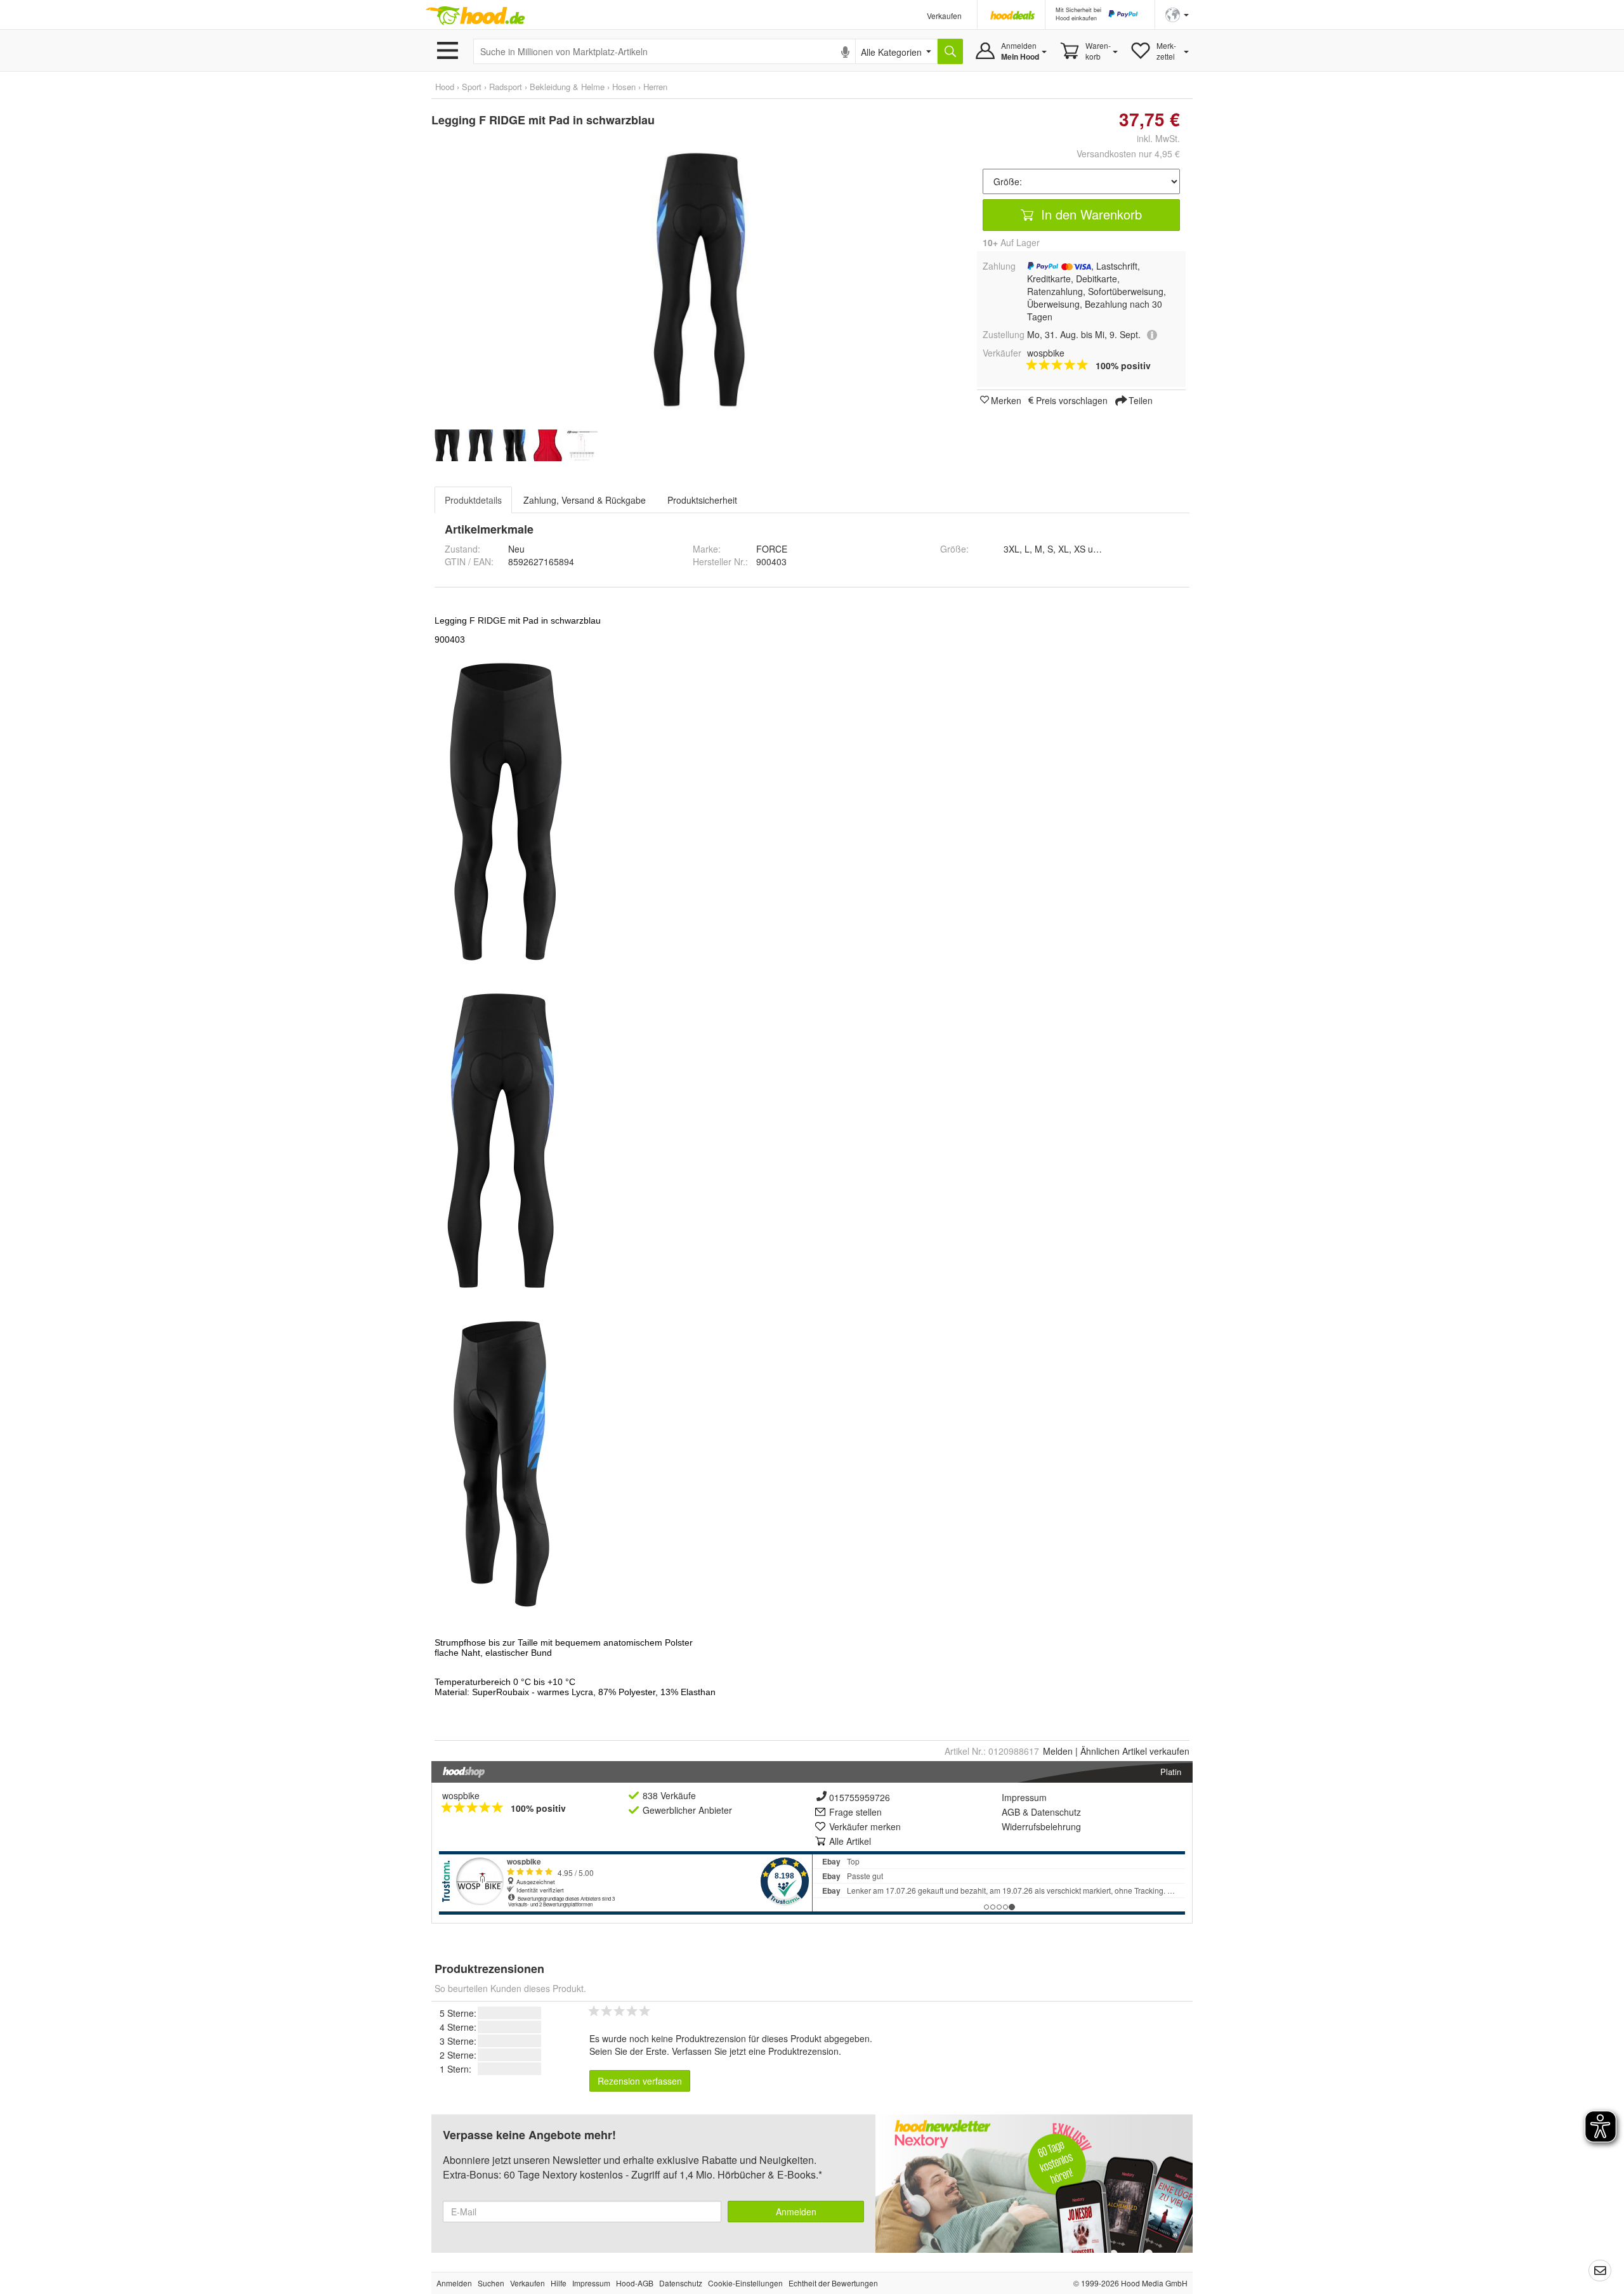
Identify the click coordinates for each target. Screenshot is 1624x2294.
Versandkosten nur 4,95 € (1128, 154)
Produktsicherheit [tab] (702, 500)
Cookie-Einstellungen (745, 2283)
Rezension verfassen (640, 2081)
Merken (1006, 400)
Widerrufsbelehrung (1041, 1826)
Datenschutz (1056, 1812)
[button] (1177, 14)
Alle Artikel (850, 1841)
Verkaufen (944, 16)
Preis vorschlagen (1072, 400)
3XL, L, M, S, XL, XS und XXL (1063, 549)
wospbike (461, 1795)
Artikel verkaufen (1135, 1751)
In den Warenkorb (1090, 214)
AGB (1011, 1812)
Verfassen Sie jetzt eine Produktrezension (755, 2051)
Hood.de (475, 16)
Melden (1058, 1751)
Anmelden (796, 2212)
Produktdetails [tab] (473, 500)
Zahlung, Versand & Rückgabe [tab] (585, 500)
